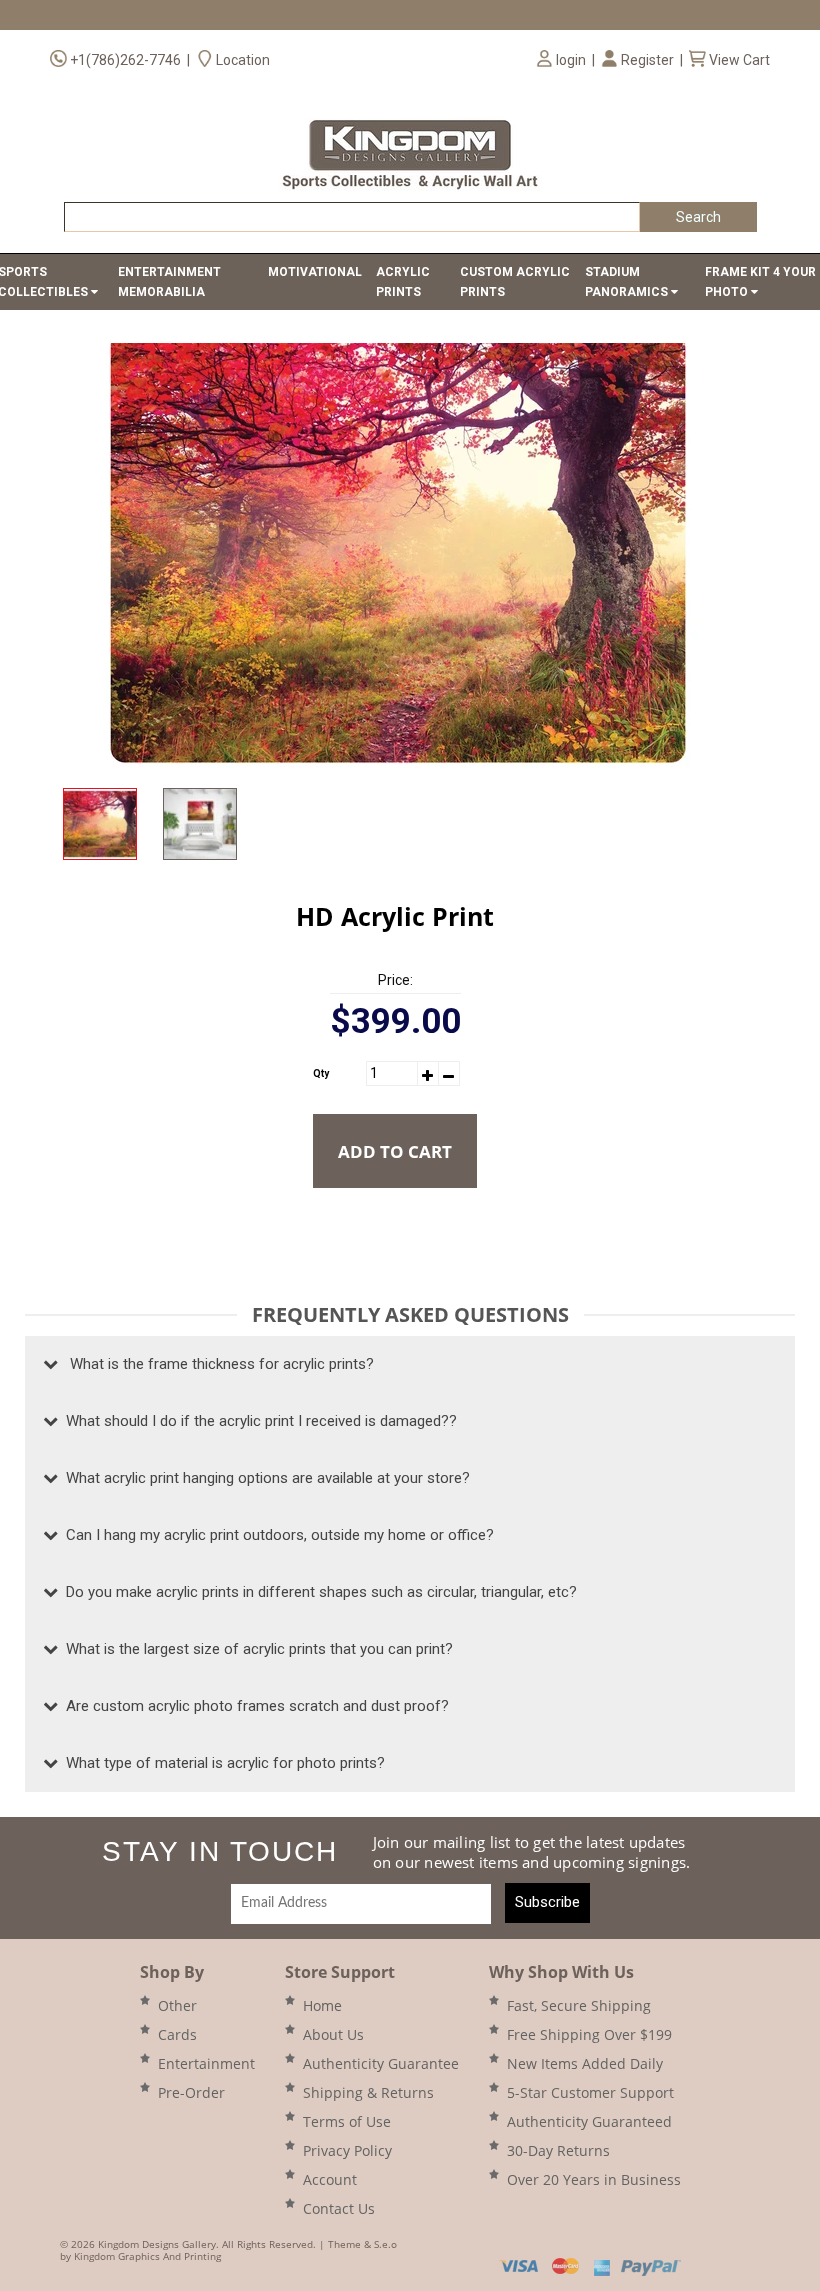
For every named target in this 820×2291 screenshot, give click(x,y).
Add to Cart (395, 1151)
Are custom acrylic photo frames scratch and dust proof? (253, 1706)
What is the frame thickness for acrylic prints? (216, 1364)
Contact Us (339, 2208)
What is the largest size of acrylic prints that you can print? (255, 1649)
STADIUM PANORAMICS (628, 282)
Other (177, 2005)
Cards (177, 2034)
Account (330, 2179)
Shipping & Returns (368, 2092)
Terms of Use (347, 2121)
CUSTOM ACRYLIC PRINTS (515, 282)
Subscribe (547, 1902)
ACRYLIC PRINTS (403, 282)
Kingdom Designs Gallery (157, 2244)
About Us (333, 2034)
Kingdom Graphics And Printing (147, 2256)
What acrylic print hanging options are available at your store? (264, 1478)
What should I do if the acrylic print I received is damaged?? (257, 1421)
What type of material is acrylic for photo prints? (221, 1763)
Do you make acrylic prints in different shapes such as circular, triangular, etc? (317, 1592)
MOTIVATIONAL (315, 272)
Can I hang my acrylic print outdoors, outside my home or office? (276, 1535)
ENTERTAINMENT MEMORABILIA (169, 282)
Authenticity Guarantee (381, 2063)
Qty (321, 1073)
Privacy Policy (347, 2150)
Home (322, 2005)
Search (698, 217)
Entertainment (206, 2063)
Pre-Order (191, 2092)
